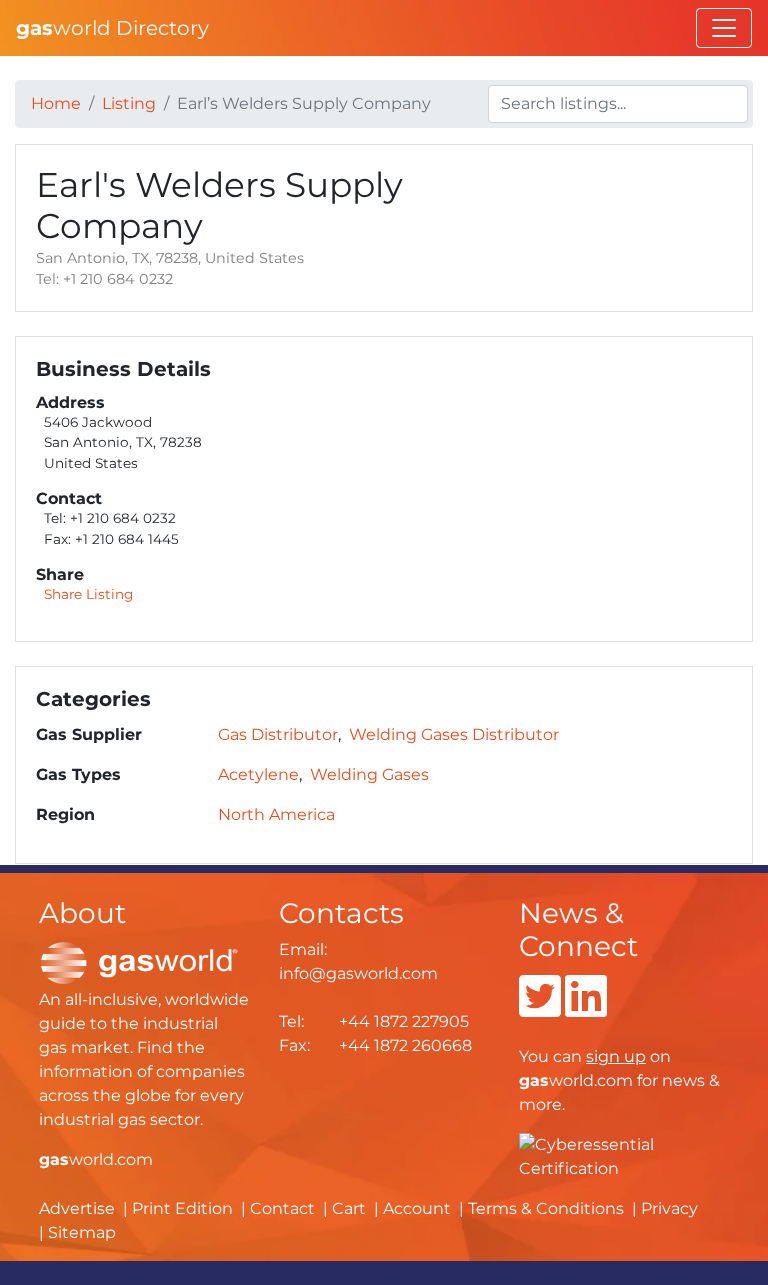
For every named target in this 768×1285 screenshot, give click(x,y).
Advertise (77, 1208)
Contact (282, 1208)
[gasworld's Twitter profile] (540, 1008)
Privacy (669, 1208)
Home (56, 103)
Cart (349, 1208)
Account (417, 1208)
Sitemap (82, 1232)
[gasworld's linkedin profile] (586, 1008)
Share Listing (88, 594)
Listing (129, 103)
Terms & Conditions (546, 1208)
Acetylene (258, 774)
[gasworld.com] (139, 962)
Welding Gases (369, 774)
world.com (96, 1159)
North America (276, 814)
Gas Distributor (278, 734)
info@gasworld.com (358, 973)
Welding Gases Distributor (454, 734)
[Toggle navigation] (724, 28)
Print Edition (182, 1208)
